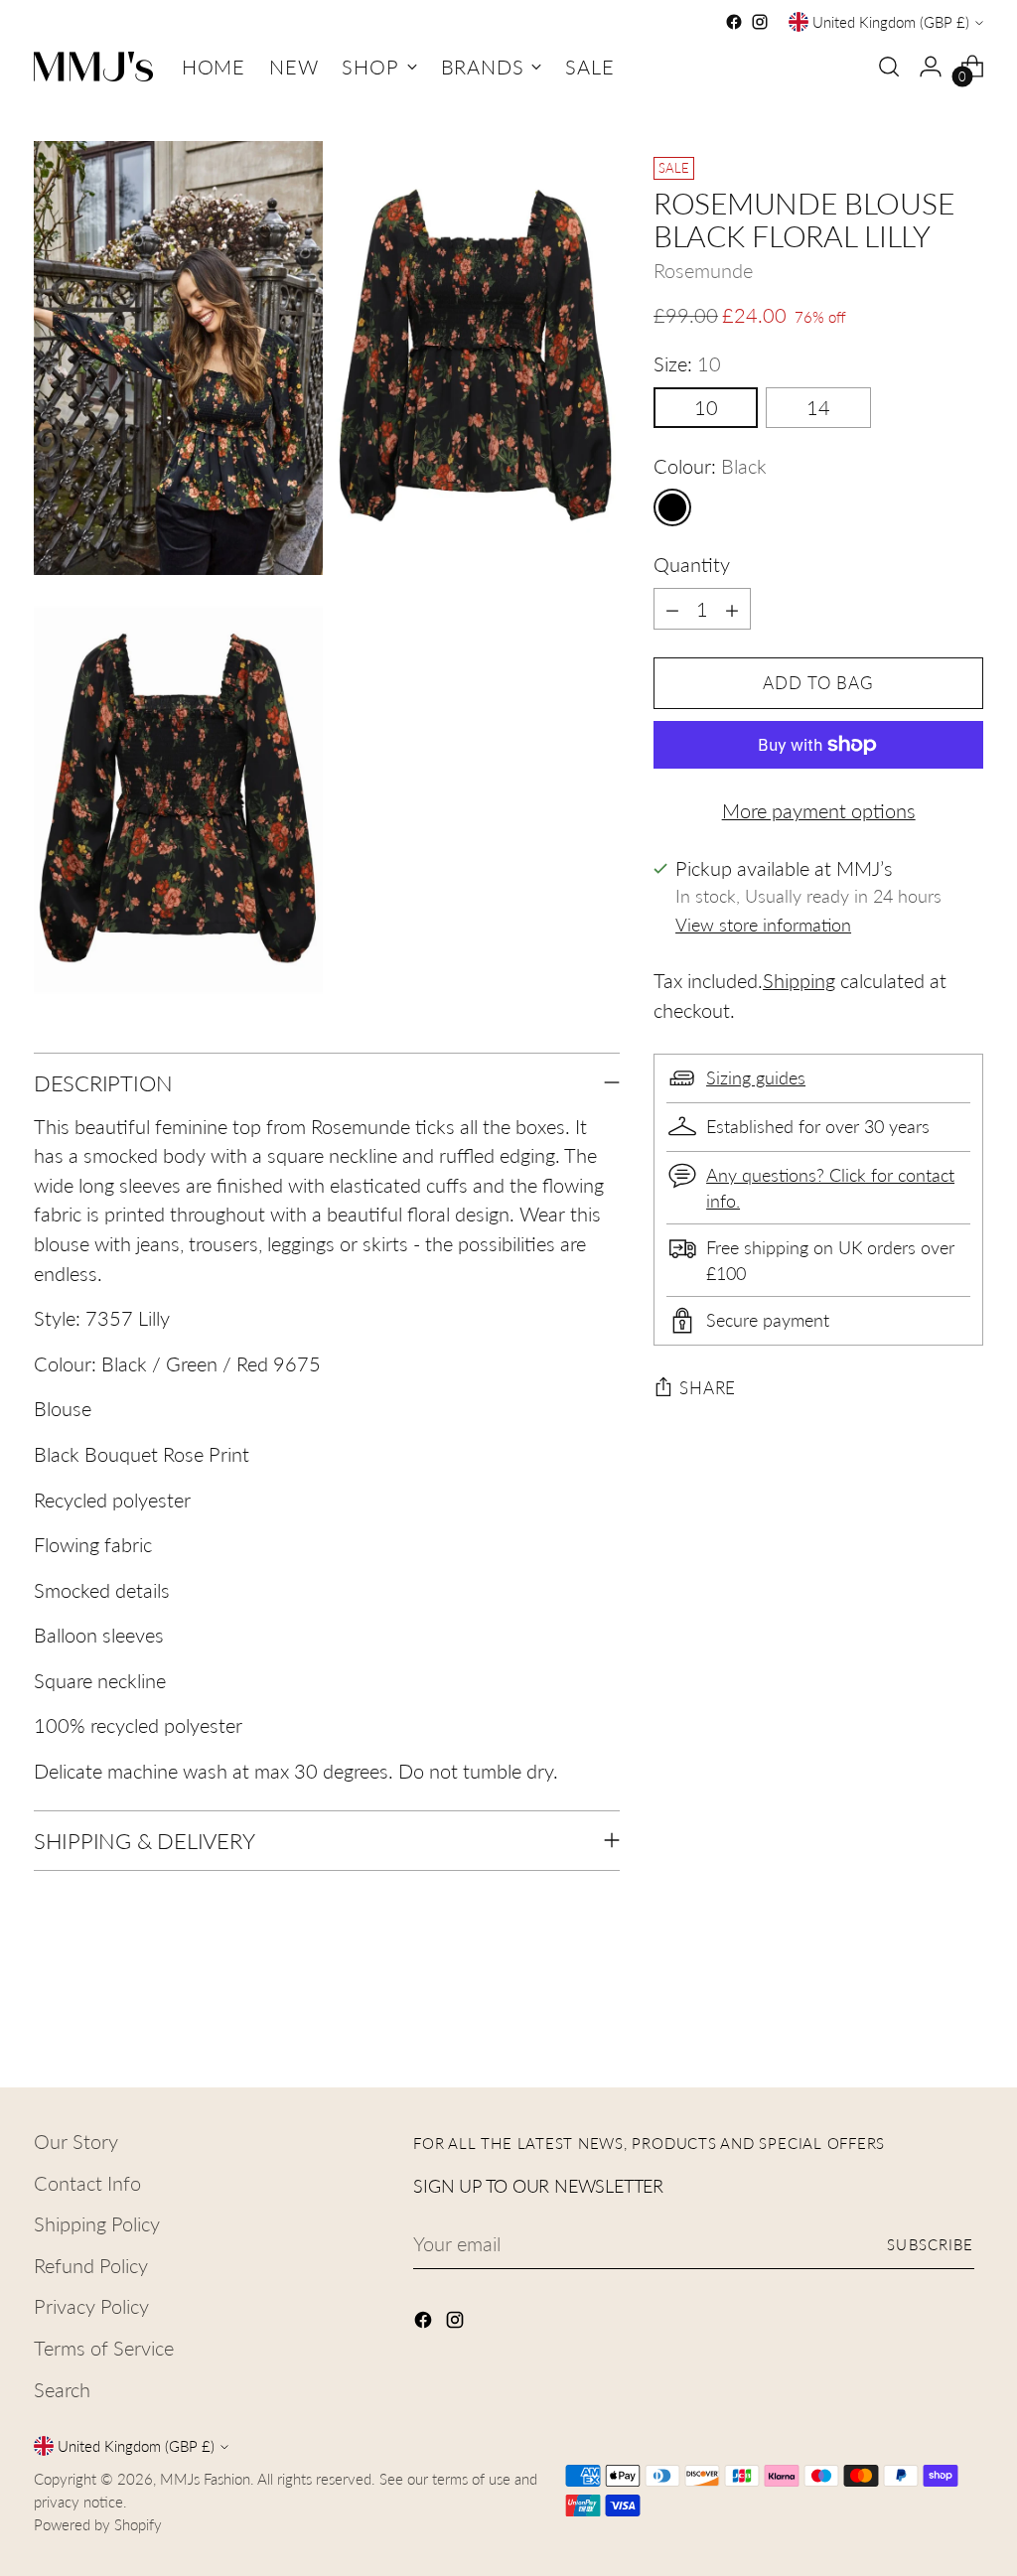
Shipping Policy (97, 2224)
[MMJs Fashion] (93, 67)
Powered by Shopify (98, 2524)
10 (706, 408)
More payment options (819, 811)
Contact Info (87, 2183)
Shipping (799, 981)
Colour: (710, 466)
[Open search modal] (889, 67)
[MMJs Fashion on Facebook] (734, 22)
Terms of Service (104, 2348)
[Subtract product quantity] (672, 609)
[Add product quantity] (732, 609)
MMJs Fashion (205, 2479)
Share (708, 1388)
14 (818, 408)
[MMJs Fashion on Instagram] (760, 22)
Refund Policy (91, 2266)
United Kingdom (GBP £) (891, 22)
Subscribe (930, 2244)
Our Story (76, 2142)
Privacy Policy (91, 2306)
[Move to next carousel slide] (966, 2019)
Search (62, 2390)
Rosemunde (703, 271)
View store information (763, 925)
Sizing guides (756, 1078)
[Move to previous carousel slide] (921, 2020)
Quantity (692, 565)
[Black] (672, 507)
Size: (687, 364)
